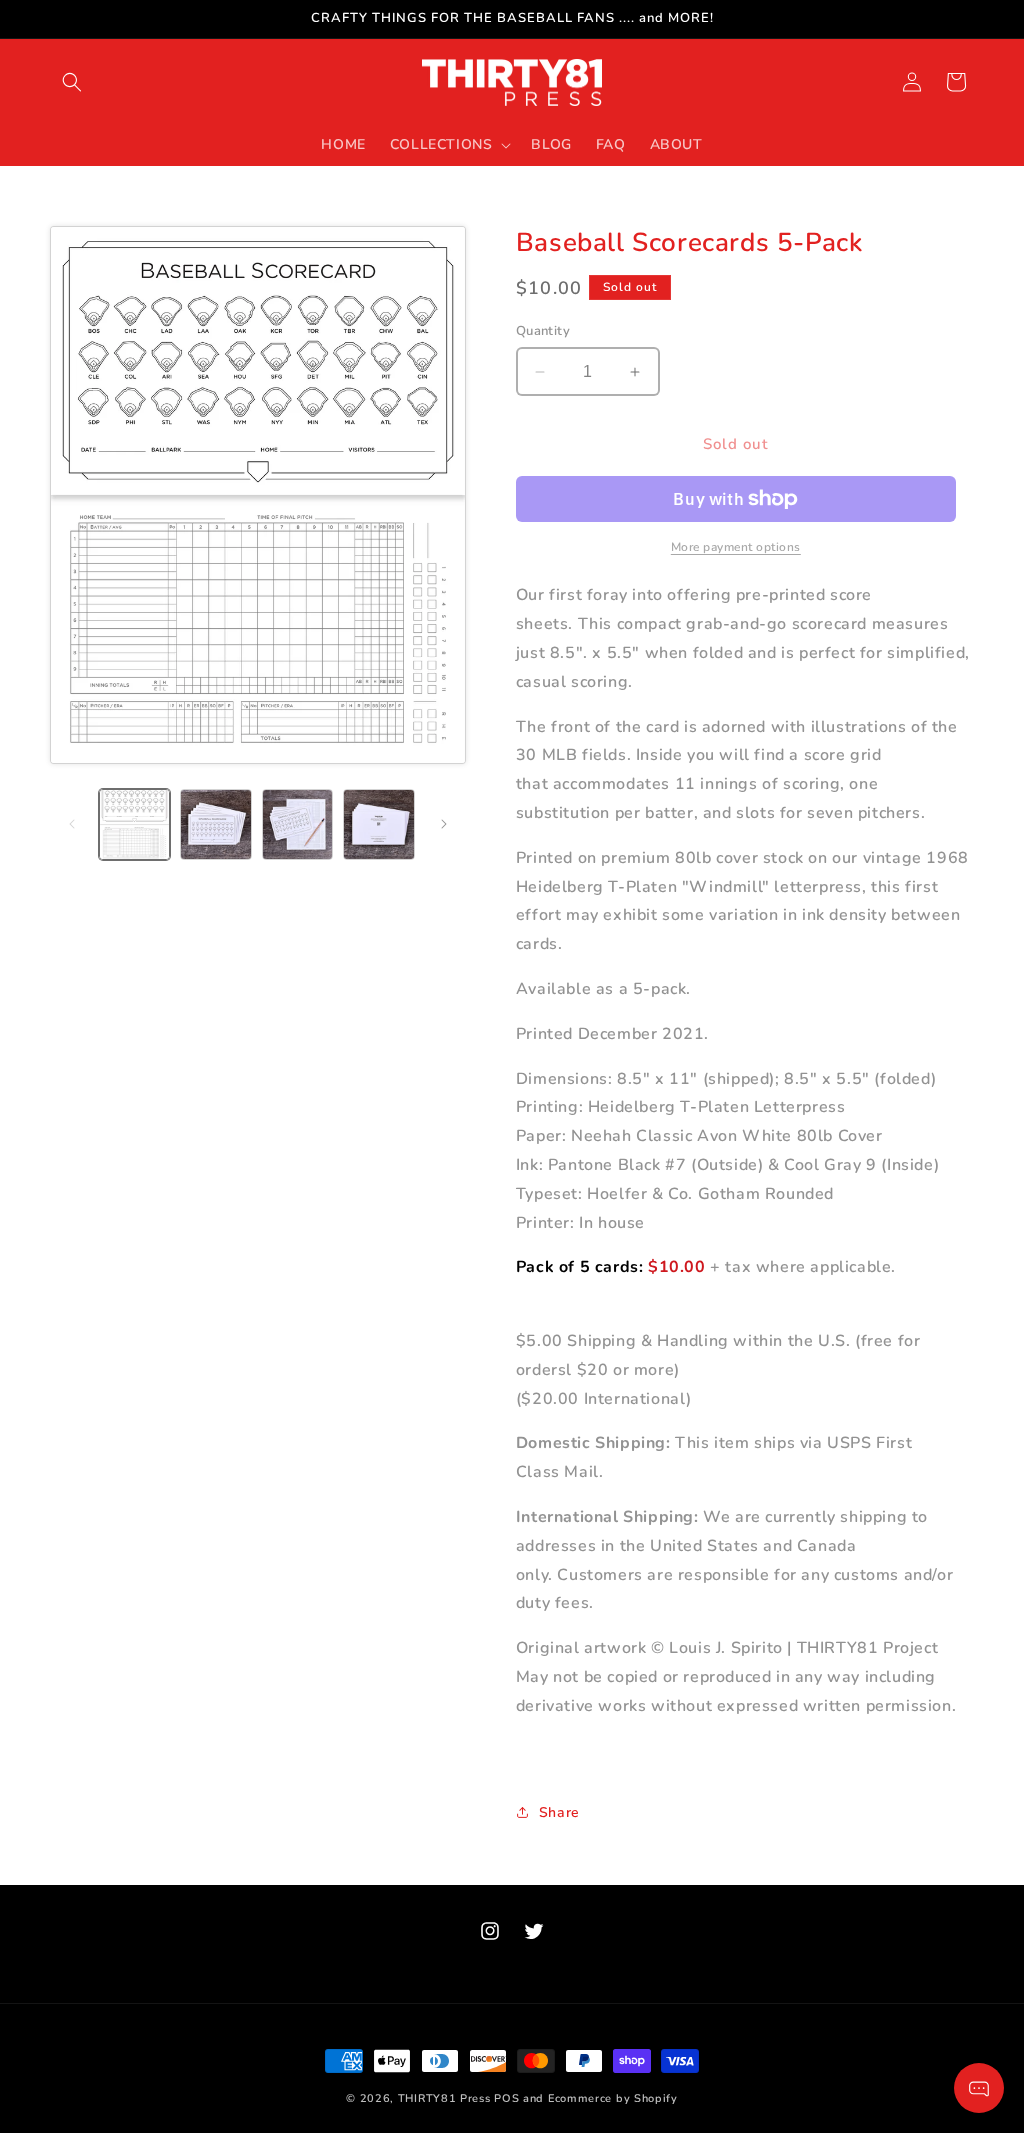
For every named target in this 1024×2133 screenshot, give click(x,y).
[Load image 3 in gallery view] (297, 824)
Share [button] (559, 1812)
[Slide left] (72, 824)
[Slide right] (444, 824)
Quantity (543, 331)
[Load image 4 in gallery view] (378, 824)
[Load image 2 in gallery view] (215, 824)
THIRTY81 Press (444, 2098)
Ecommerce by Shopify (613, 2098)
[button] (72, 82)
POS (506, 2098)
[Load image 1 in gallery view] (134, 824)
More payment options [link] (736, 547)
